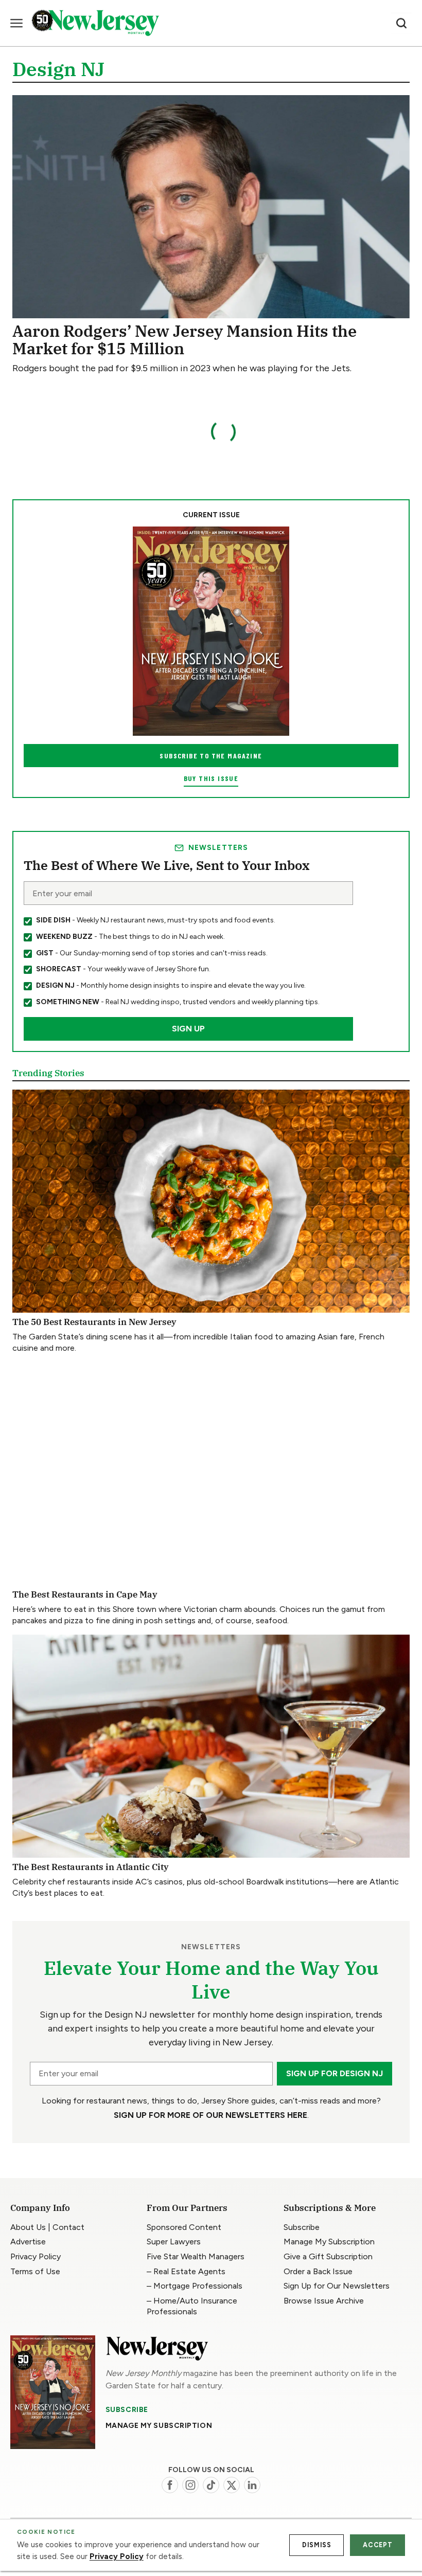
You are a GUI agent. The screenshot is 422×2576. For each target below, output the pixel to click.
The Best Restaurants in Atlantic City (91, 1867)
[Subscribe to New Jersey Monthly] (53, 2392)
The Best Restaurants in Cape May (85, 1594)
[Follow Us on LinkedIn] (252, 2485)
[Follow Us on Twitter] (232, 2485)
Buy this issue (211, 778)
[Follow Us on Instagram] (190, 2485)
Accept (377, 2545)
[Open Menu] (16, 23)
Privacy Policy (117, 2556)
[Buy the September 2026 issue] (211, 631)
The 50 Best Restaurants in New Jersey (94, 1322)
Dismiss (316, 2545)
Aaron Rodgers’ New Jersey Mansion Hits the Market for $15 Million (184, 340)
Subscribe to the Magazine (211, 756)
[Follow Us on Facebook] (170, 2485)
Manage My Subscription (159, 2426)
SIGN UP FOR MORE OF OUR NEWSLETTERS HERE (210, 2115)
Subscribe (127, 2410)
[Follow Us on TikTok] (211, 2485)
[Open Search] (401, 23)
